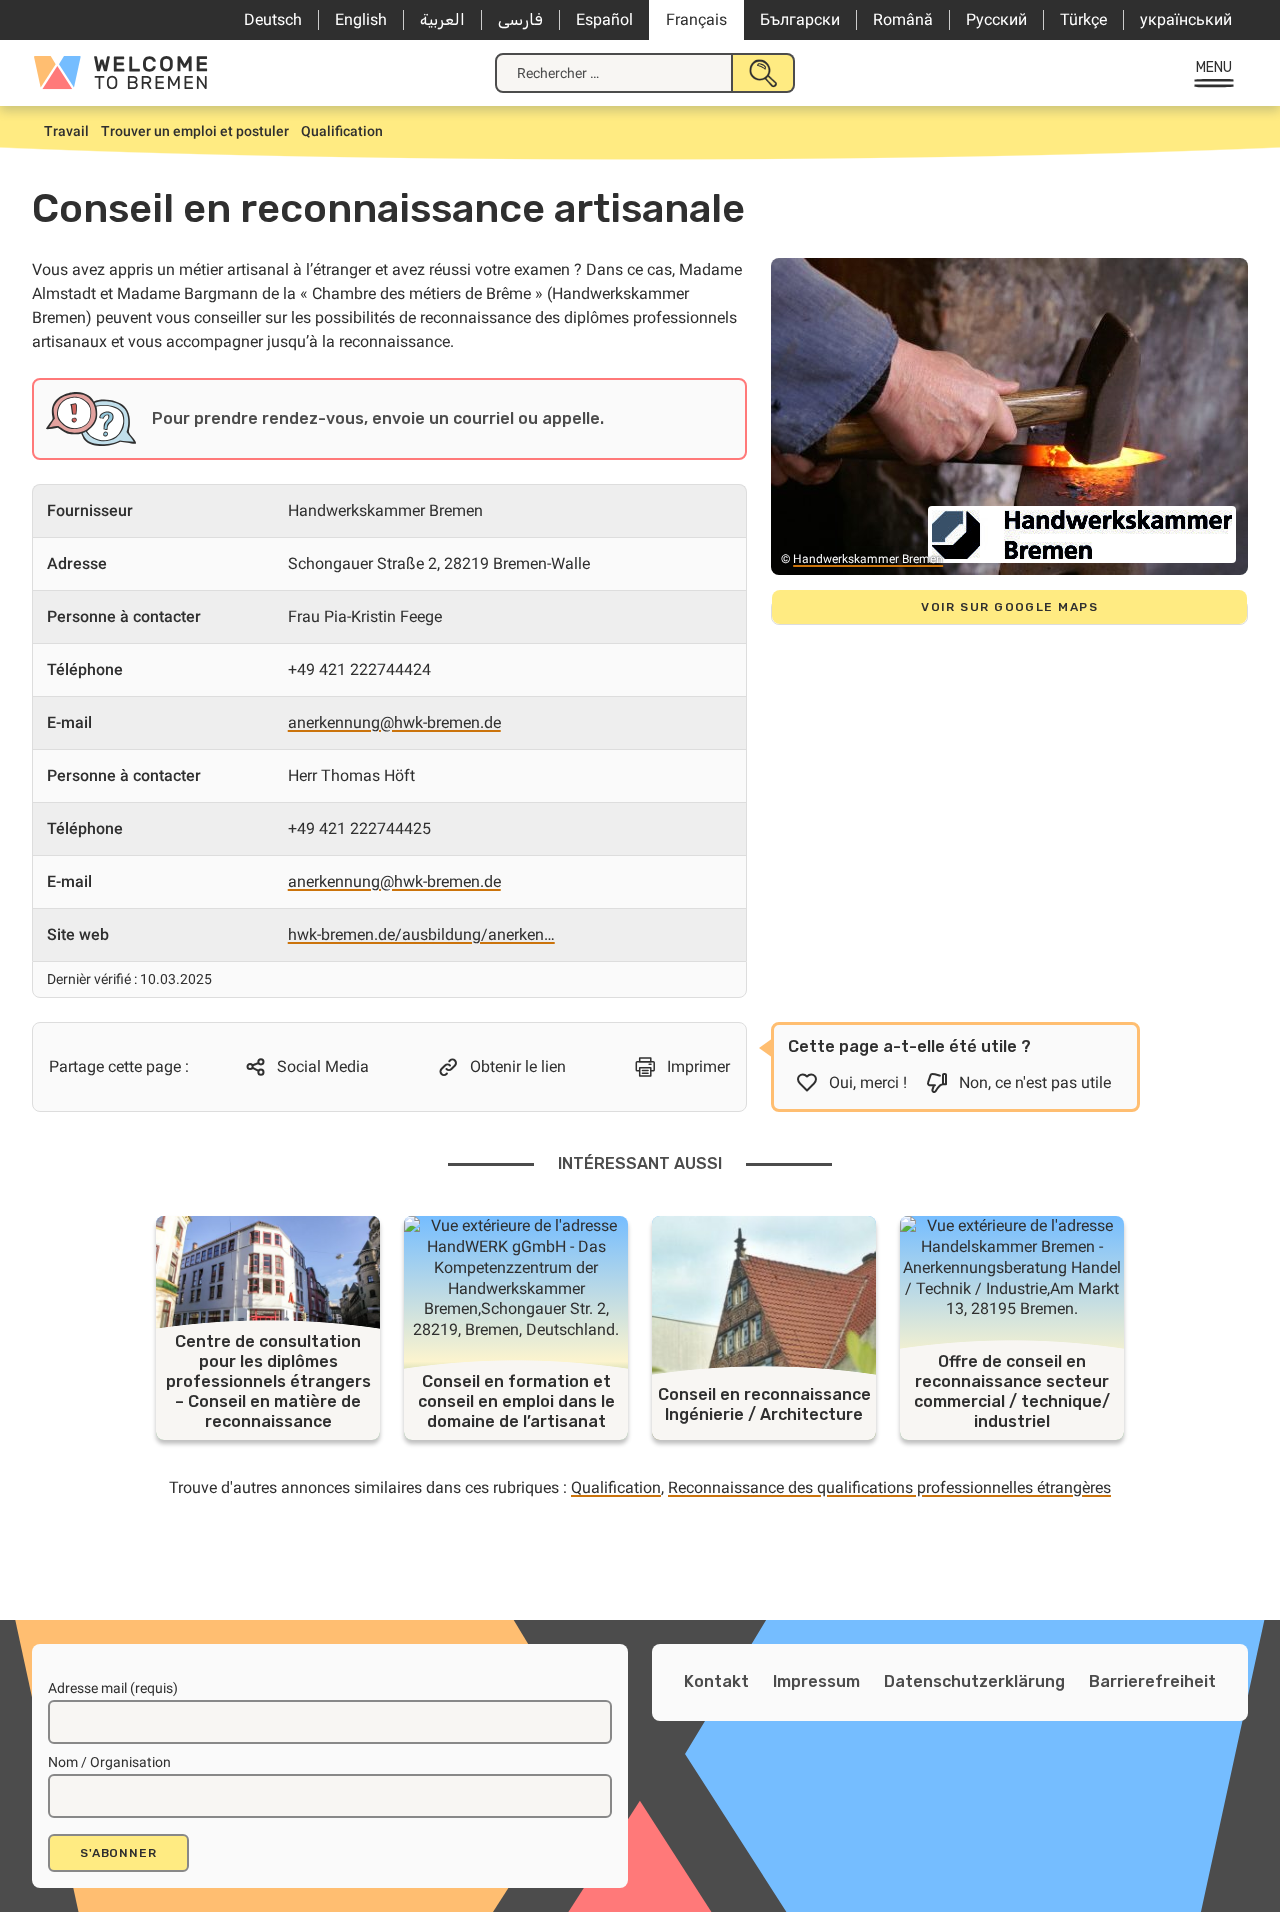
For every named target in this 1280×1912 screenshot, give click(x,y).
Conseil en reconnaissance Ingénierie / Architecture (764, 1404)
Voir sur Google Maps (1009, 607)
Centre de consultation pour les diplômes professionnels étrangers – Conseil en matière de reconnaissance (268, 1381)
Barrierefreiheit (1152, 1681)
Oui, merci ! (868, 1082)
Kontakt (716, 1681)
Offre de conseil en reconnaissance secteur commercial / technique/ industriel (1012, 1391)
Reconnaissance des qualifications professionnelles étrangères (889, 1487)
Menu (1214, 67)
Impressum (816, 1681)
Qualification (616, 1487)
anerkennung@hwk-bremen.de (394, 722)
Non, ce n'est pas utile (1035, 1082)
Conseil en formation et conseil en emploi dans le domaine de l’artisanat (516, 1401)
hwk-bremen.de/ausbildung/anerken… (421, 934)
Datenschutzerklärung (974, 1681)
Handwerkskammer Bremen (868, 559)
